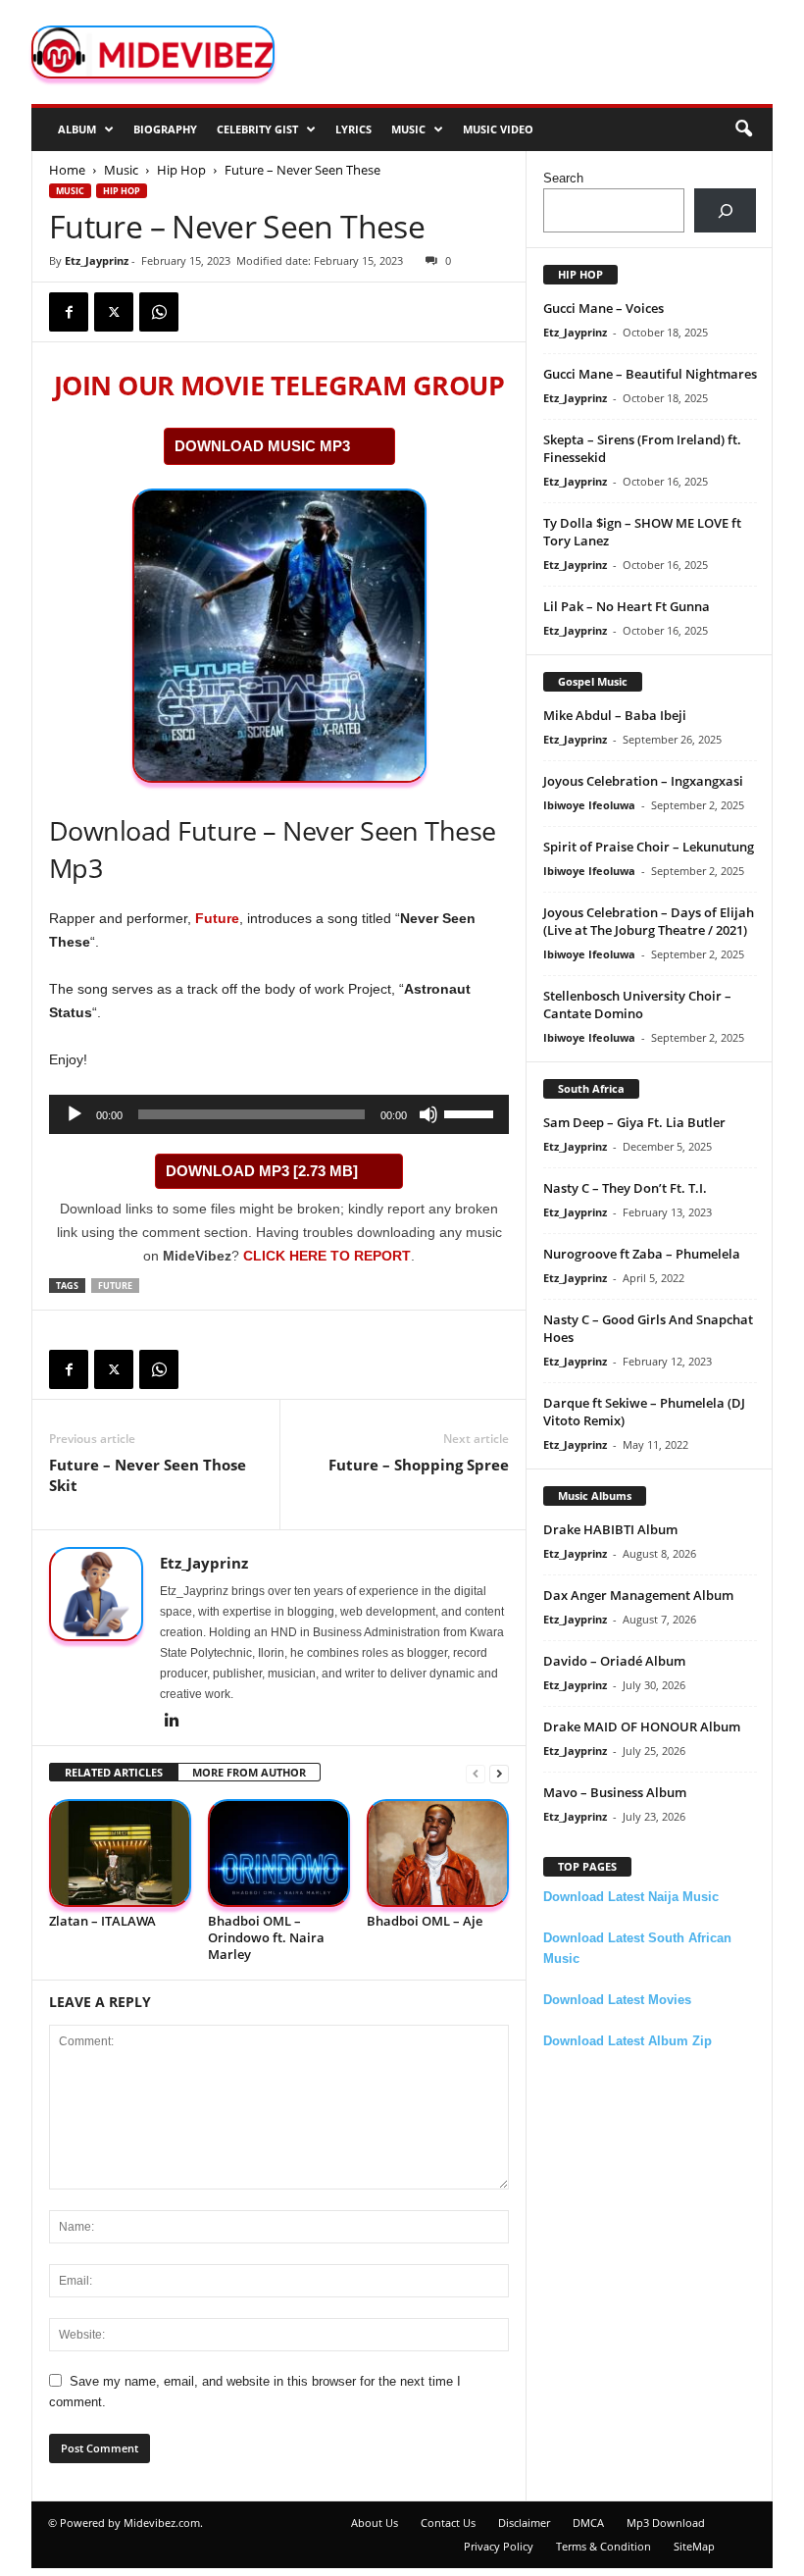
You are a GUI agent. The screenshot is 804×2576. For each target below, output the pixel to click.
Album (77, 129)
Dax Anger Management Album (638, 1595)
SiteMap (694, 2546)
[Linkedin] (172, 1722)
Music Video (498, 129)
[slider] (472, 1112)
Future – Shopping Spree (419, 1465)
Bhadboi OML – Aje (425, 1921)
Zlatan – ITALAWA (102, 1921)
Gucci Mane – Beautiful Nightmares (650, 374)
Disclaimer (524, 2523)
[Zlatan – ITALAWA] (120, 1853)
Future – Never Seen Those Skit (148, 1475)
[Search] (725, 210)
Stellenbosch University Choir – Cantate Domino (637, 1005)
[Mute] (428, 1114)
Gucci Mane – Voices (603, 308)
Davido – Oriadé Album (614, 1661)
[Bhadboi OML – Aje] (438, 1853)
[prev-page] (476, 1773)
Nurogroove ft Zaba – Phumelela (642, 1254)
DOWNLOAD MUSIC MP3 (262, 446)
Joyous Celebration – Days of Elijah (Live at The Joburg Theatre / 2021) (649, 921)
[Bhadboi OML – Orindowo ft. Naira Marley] (279, 1853)
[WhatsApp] (159, 312)
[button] (743, 129)
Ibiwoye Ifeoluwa (589, 805)
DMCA (588, 2523)
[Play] (75, 1114)
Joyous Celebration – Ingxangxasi (643, 781)
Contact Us (448, 2523)
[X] (114, 312)
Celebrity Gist (257, 129)
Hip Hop (181, 170)
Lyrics (353, 129)
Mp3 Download (666, 2523)
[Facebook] (69, 312)
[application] (279, 1114)
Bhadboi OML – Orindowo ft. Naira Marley (266, 1937)
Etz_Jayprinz (97, 260)
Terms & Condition (603, 2546)
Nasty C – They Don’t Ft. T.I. (625, 1188)
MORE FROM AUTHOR (249, 1772)
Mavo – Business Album (615, 1792)
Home (67, 170)
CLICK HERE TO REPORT (327, 1256)
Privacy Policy (499, 2546)
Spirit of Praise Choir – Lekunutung (649, 847)
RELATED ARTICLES (114, 1772)
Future (217, 918)
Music (408, 129)
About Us (375, 2523)
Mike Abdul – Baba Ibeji (615, 715)
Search (563, 178)
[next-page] (499, 1773)
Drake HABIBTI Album (610, 1529)
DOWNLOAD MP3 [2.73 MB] (262, 1171)
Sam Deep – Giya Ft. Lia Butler (634, 1122)
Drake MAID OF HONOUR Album (642, 1726)
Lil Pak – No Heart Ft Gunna (627, 606)
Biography (165, 129)
